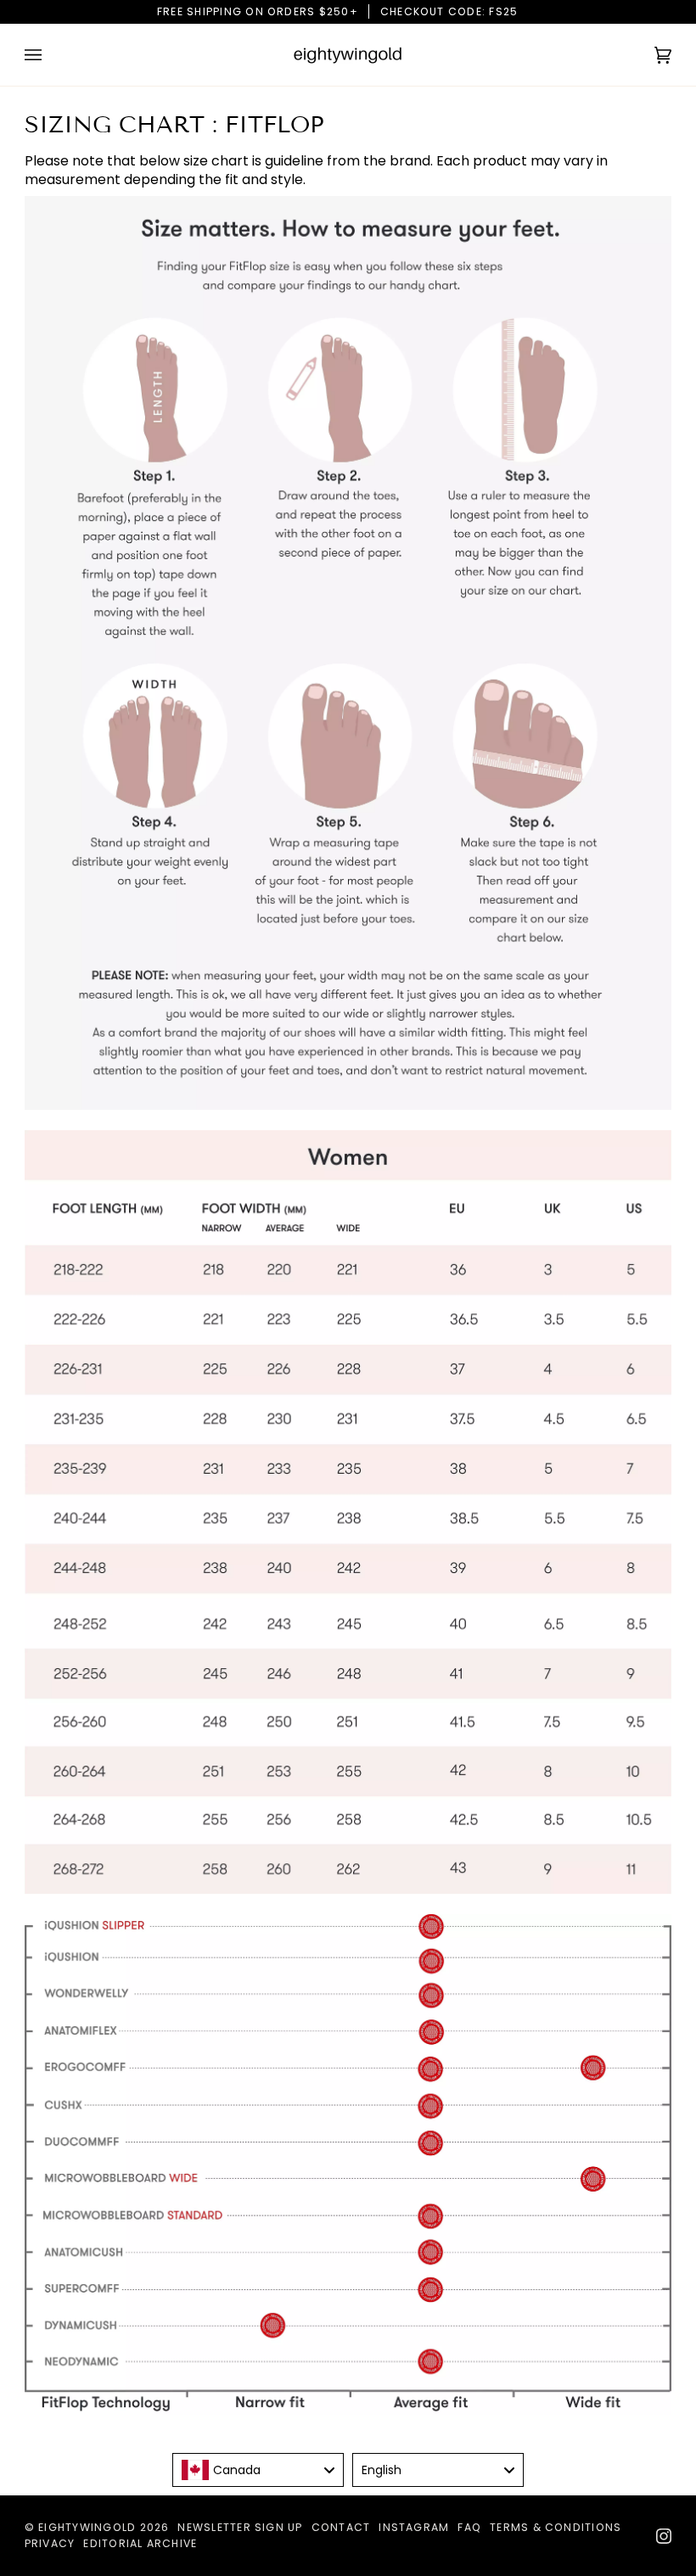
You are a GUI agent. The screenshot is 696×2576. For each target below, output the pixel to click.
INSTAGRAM (414, 2527)
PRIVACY (50, 2543)
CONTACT (341, 2527)
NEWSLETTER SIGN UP (240, 2527)
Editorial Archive (140, 2543)
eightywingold (87, 2527)
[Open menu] (50, 55)
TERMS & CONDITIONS (556, 2527)
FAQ (469, 2527)
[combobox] (258, 2470)
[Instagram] (664, 2536)
